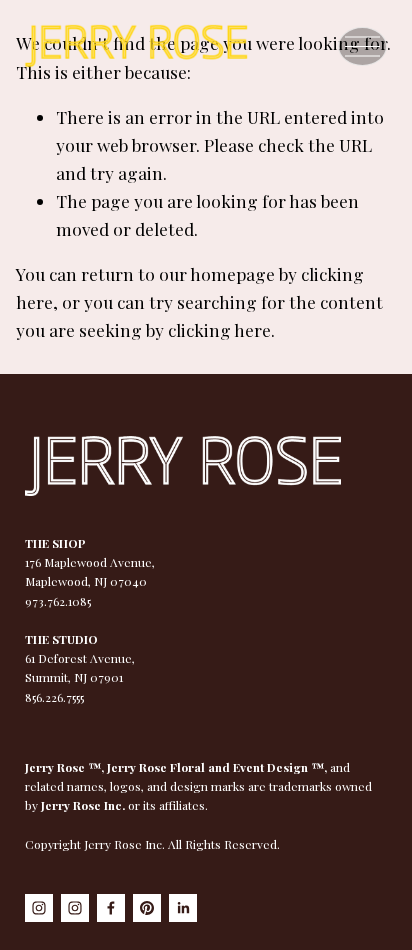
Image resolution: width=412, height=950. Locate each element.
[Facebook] (111, 908)
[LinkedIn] (183, 908)
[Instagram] (39, 908)
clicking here (219, 329)
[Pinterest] (147, 908)
